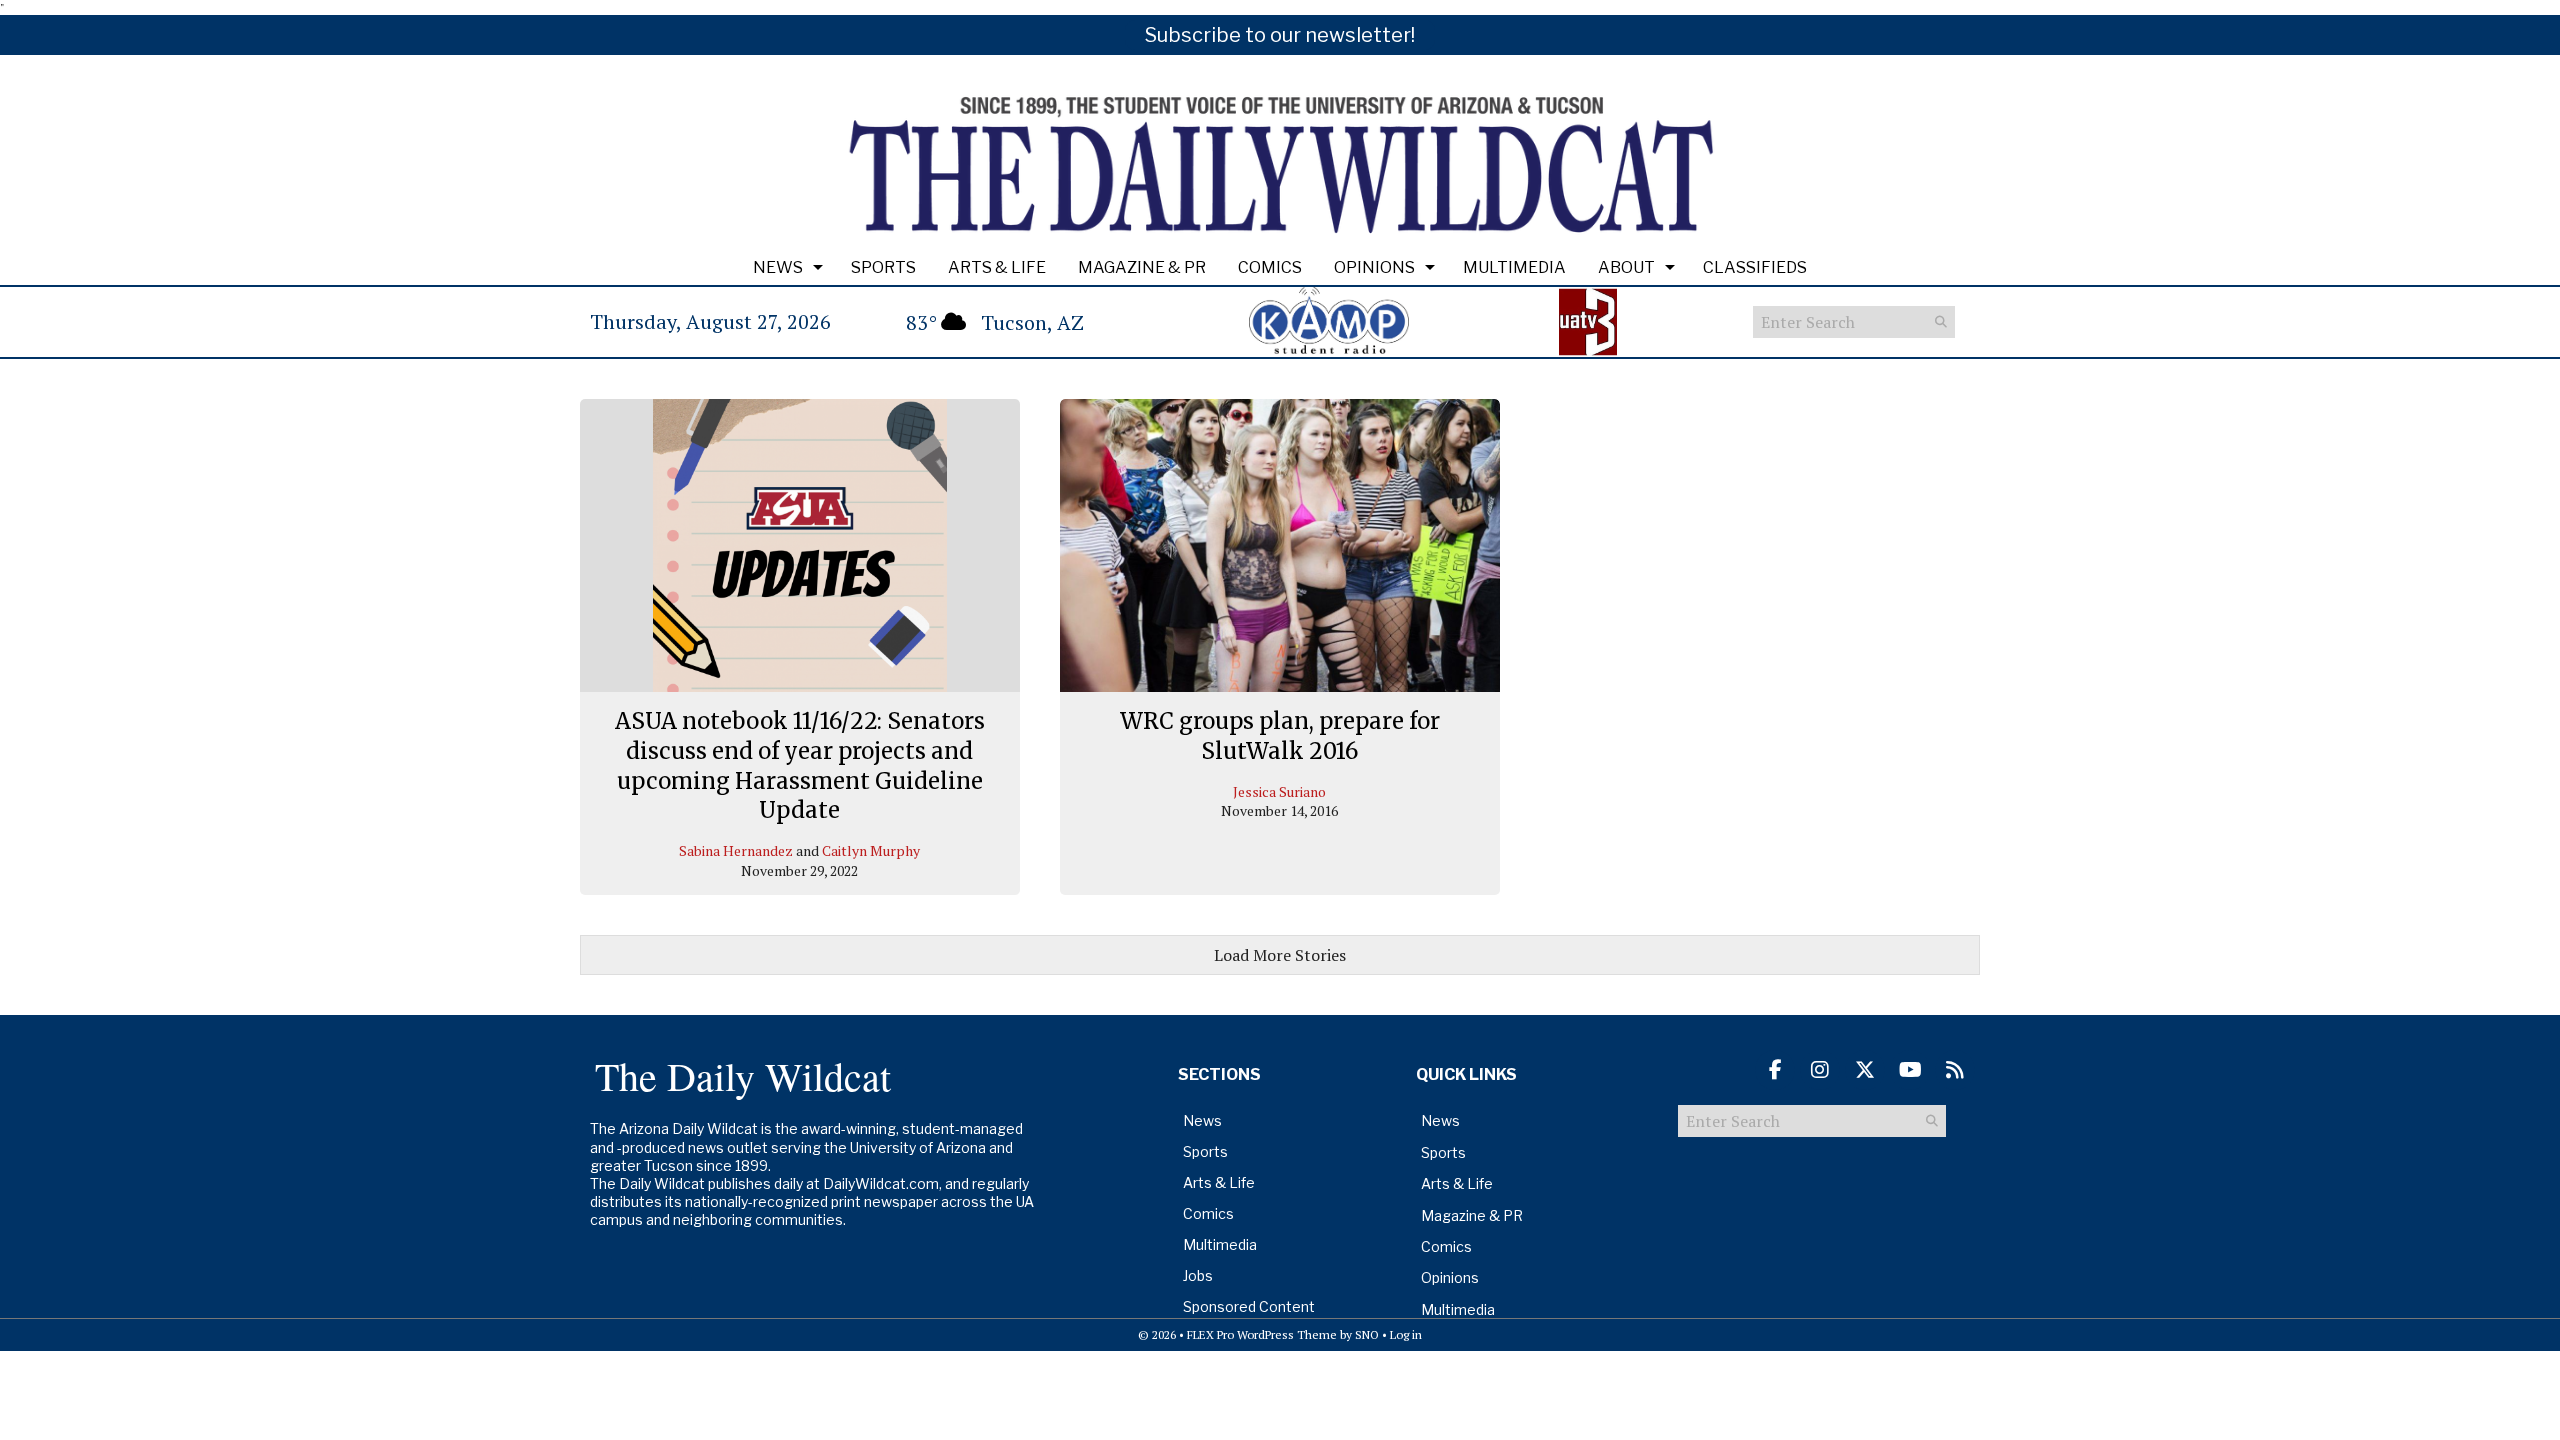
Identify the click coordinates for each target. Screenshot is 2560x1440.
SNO (1367, 1334)
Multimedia (1514, 267)
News (778, 267)
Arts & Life (997, 267)
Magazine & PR (1142, 267)
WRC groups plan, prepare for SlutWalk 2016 (1280, 736)
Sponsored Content (1249, 1306)
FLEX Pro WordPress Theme (1262, 1334)
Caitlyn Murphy (871, 850)
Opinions (1374, 267)
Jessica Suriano (1279, 791)
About (1626, 267)
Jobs (1198, 1275)
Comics (1270, 267)
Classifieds (1755, 267)
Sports (883, 267)
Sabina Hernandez (736, 850)
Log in (1406, 1334)
